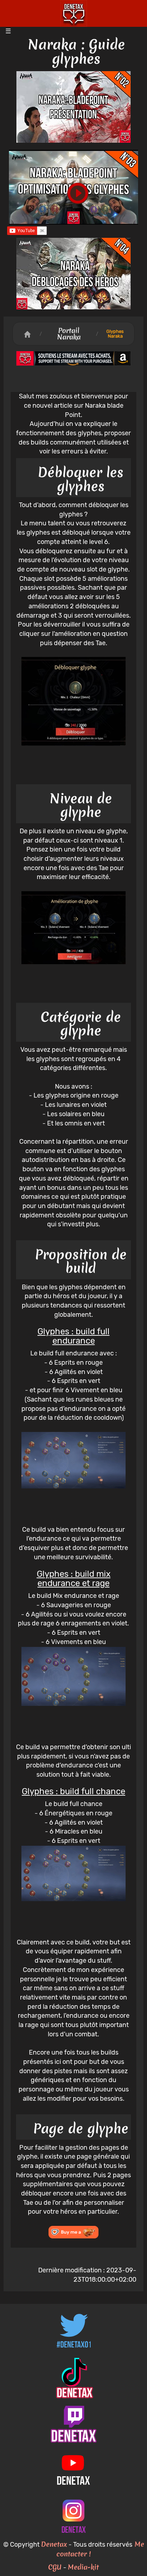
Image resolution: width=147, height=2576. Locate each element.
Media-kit (83, 2567)
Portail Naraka (69, 334)
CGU (55, 2567)
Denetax (54, 2544)
